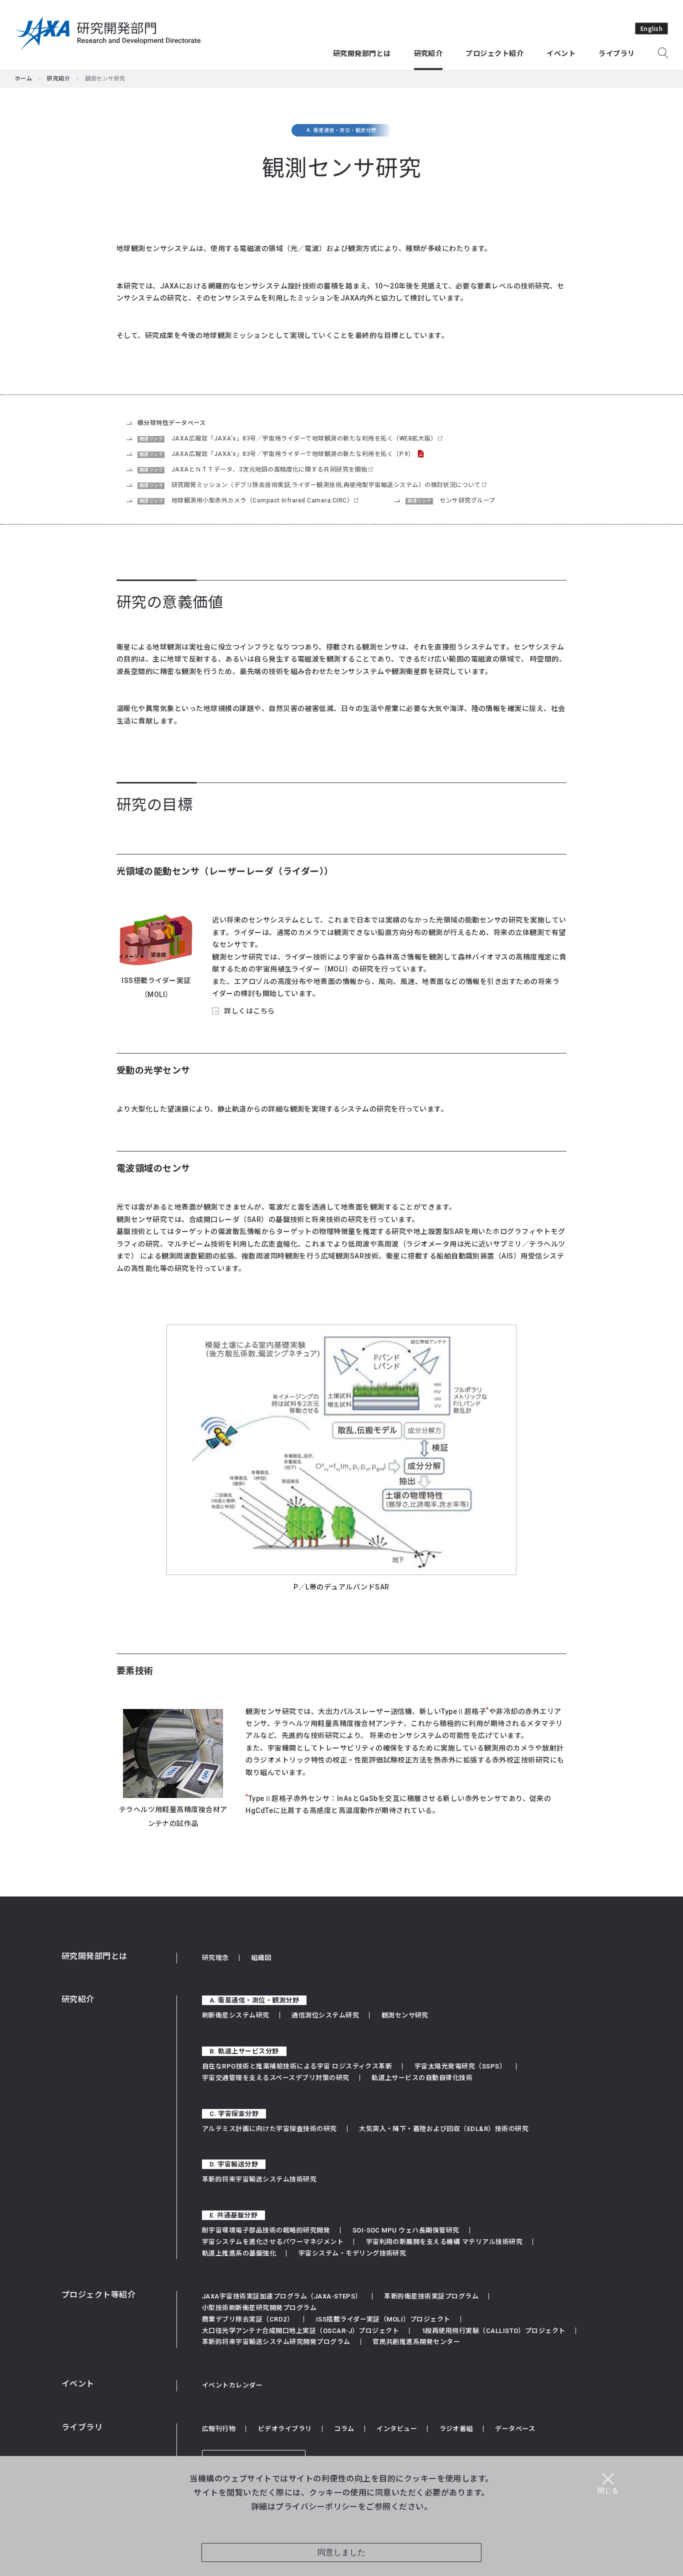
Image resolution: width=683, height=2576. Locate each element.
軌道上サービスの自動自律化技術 (422, 2078)
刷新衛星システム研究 (236, 2015)
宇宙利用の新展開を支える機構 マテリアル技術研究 (444, 2242)
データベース (515, 2429)
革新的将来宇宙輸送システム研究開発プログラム (276, 2342)
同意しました (341, 2552)
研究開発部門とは (94, 1956)
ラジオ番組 (456, 2429)
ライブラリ (82, 2427)
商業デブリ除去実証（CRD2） (248, 2319)
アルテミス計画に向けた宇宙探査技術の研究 (269, 2129)
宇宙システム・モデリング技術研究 (352, 2253)
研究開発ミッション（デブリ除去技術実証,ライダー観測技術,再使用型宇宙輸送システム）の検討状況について (326, 485)
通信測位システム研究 (325, 2015)
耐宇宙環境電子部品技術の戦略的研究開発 (266, 2230)
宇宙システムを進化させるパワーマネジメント (273, 2242)
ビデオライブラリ (285, 2429)
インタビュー (397, 2429)
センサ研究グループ (467, 500)
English (651, 28)
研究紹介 (58, 79)
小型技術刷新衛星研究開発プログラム (259, 2308)
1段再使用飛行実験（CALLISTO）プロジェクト (493, 2331)
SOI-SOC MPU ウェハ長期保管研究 (406, 2230)
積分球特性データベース (171, 423)
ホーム (23, 79)
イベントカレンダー (232, 2385)
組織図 (261, 1958)
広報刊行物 (219, 2429)
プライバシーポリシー (317, 2506)
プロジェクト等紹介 (98, 2295)
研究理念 (215, 1958)
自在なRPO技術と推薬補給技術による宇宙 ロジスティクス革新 (297, 2066)
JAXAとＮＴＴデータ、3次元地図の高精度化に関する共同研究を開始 (269, 469)
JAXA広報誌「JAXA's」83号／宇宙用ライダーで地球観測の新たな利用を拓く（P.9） (293, 454)
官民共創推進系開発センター (416, 2342)
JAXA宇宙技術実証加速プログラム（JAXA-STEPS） (282, 2296)
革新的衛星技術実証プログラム (431, 2296)
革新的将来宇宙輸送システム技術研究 (259, 2179)
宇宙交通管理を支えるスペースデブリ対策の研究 (276, 2078)
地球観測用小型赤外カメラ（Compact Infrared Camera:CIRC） (262, 500)
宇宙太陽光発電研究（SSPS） (460, 2066)
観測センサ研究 (405, 2015)
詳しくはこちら (249, 1011)
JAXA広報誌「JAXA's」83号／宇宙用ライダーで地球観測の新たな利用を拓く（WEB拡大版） (304, 438)
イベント (78, 2384)
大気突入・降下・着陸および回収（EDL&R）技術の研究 (444, 2129)
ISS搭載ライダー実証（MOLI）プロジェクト (383, 2319)
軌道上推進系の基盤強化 (239, 2253)
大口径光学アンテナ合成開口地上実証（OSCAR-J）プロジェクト (300, 2331)
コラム (344, 2429)
